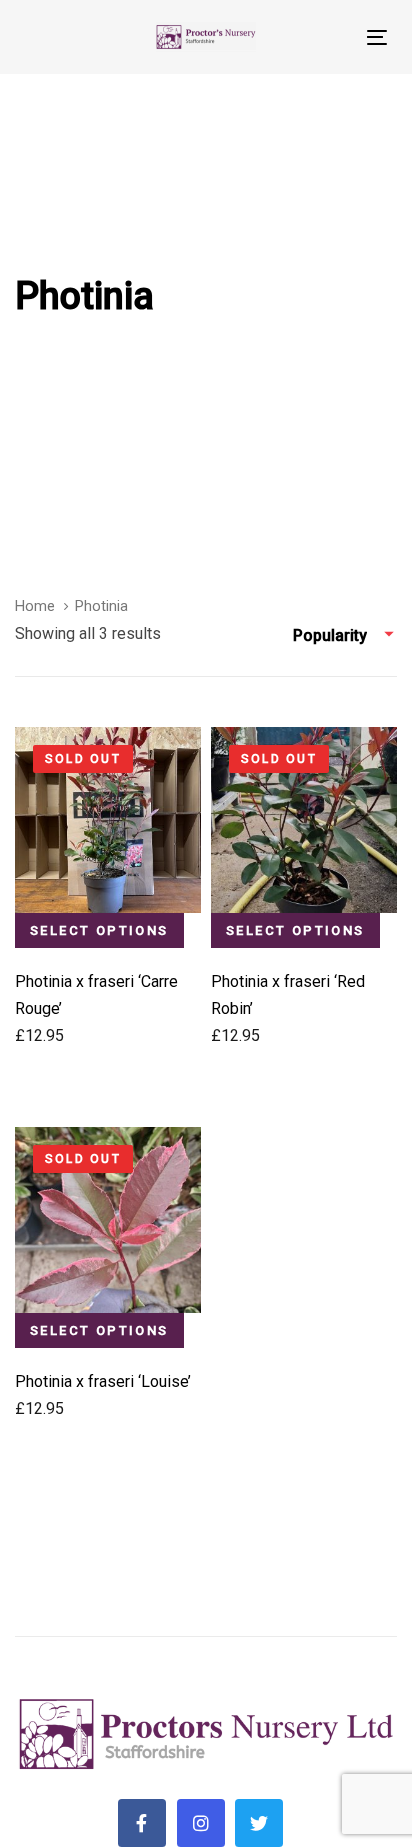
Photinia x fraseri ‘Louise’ (103, 1381)
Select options (99, 930)
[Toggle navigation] (326, 37)
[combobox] (345, 636)
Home (35, 606)
